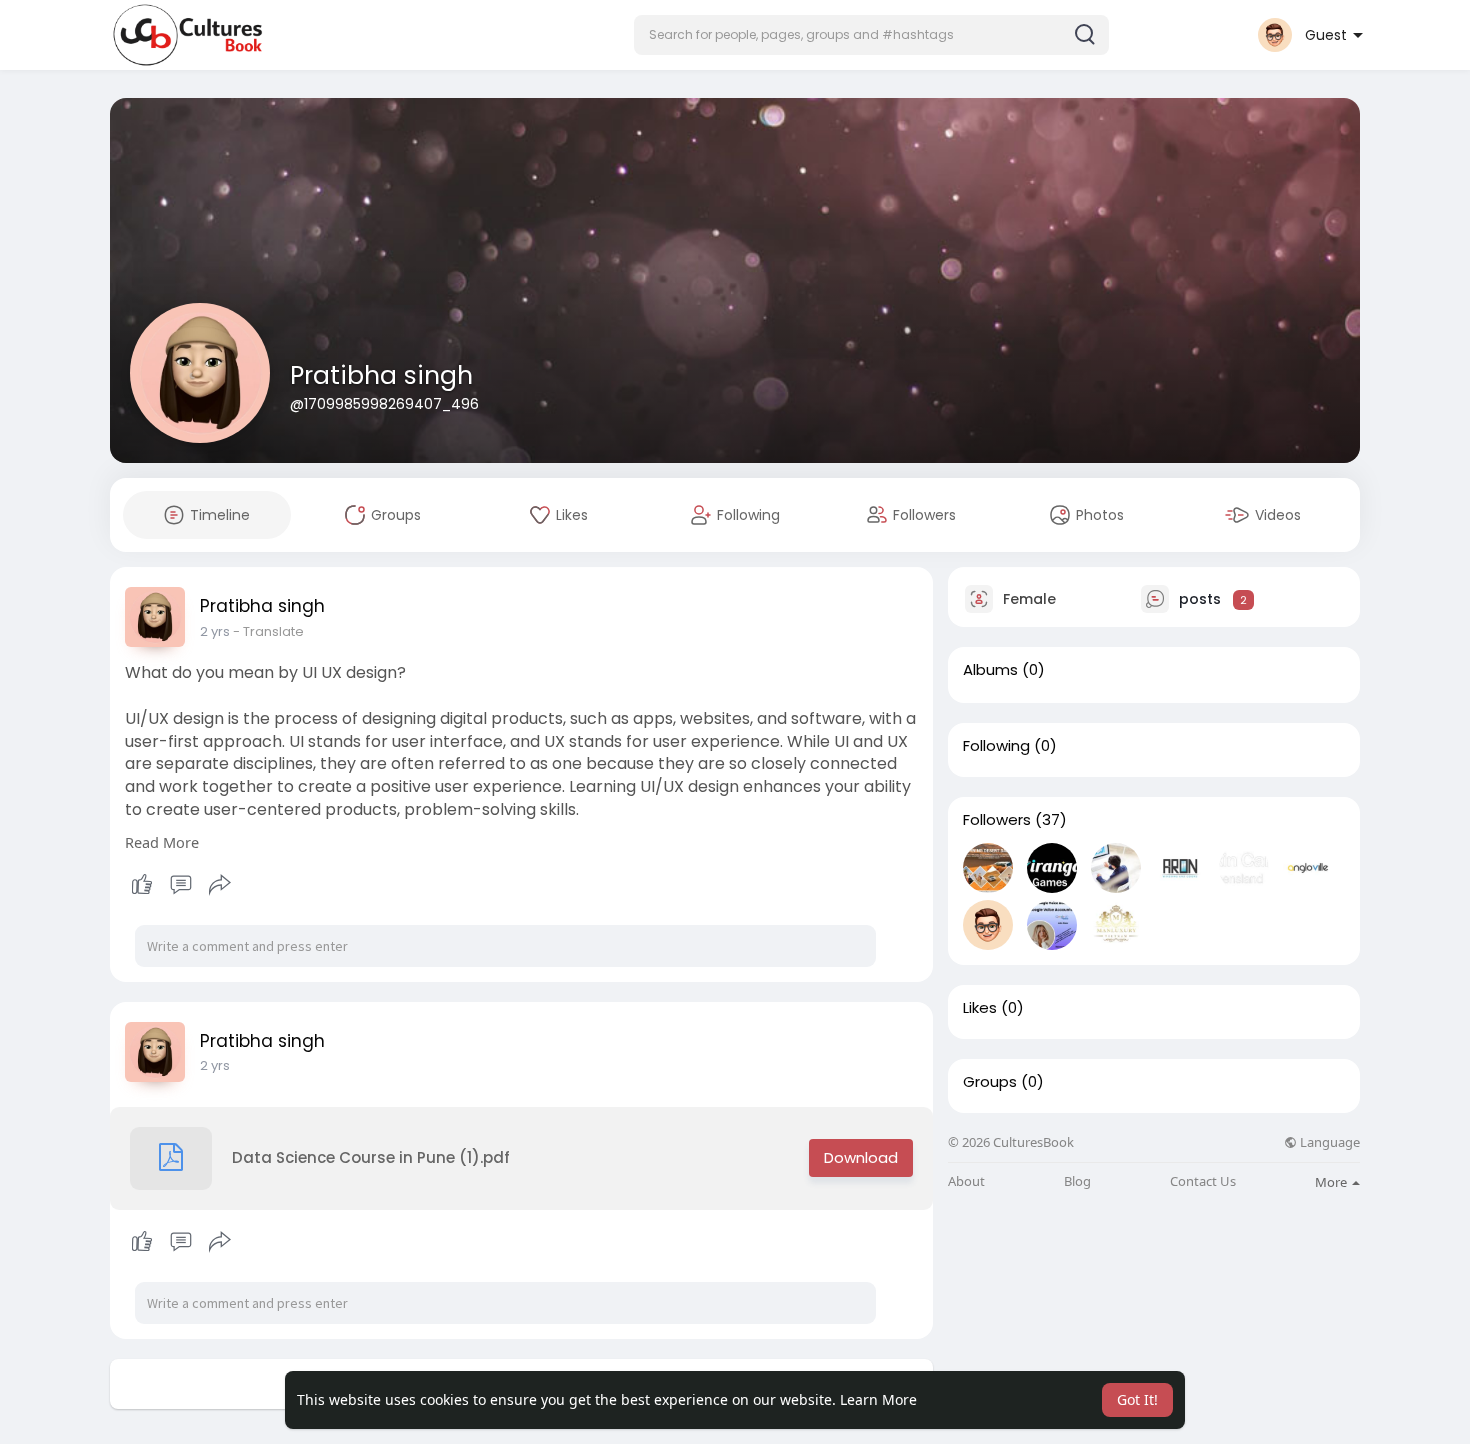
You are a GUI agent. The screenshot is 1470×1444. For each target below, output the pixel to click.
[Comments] (181, 885)
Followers (997, 820)
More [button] (1332, 1182)
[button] (871, 35)
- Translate (268, 631)
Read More (162, 842)
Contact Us (1203, 1181)
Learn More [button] (878, 1399)
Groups (990, 1082)
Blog (1077, 1181)
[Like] (180, 885)
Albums (990, 670)
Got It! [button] (1137, 1399)
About (966, 1181)
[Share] (220, 885)
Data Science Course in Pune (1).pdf (371, 1157)
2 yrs (215, 631)
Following (996, 746)
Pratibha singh (381, 375)
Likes (980, 1008)
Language (1328, 1142)
